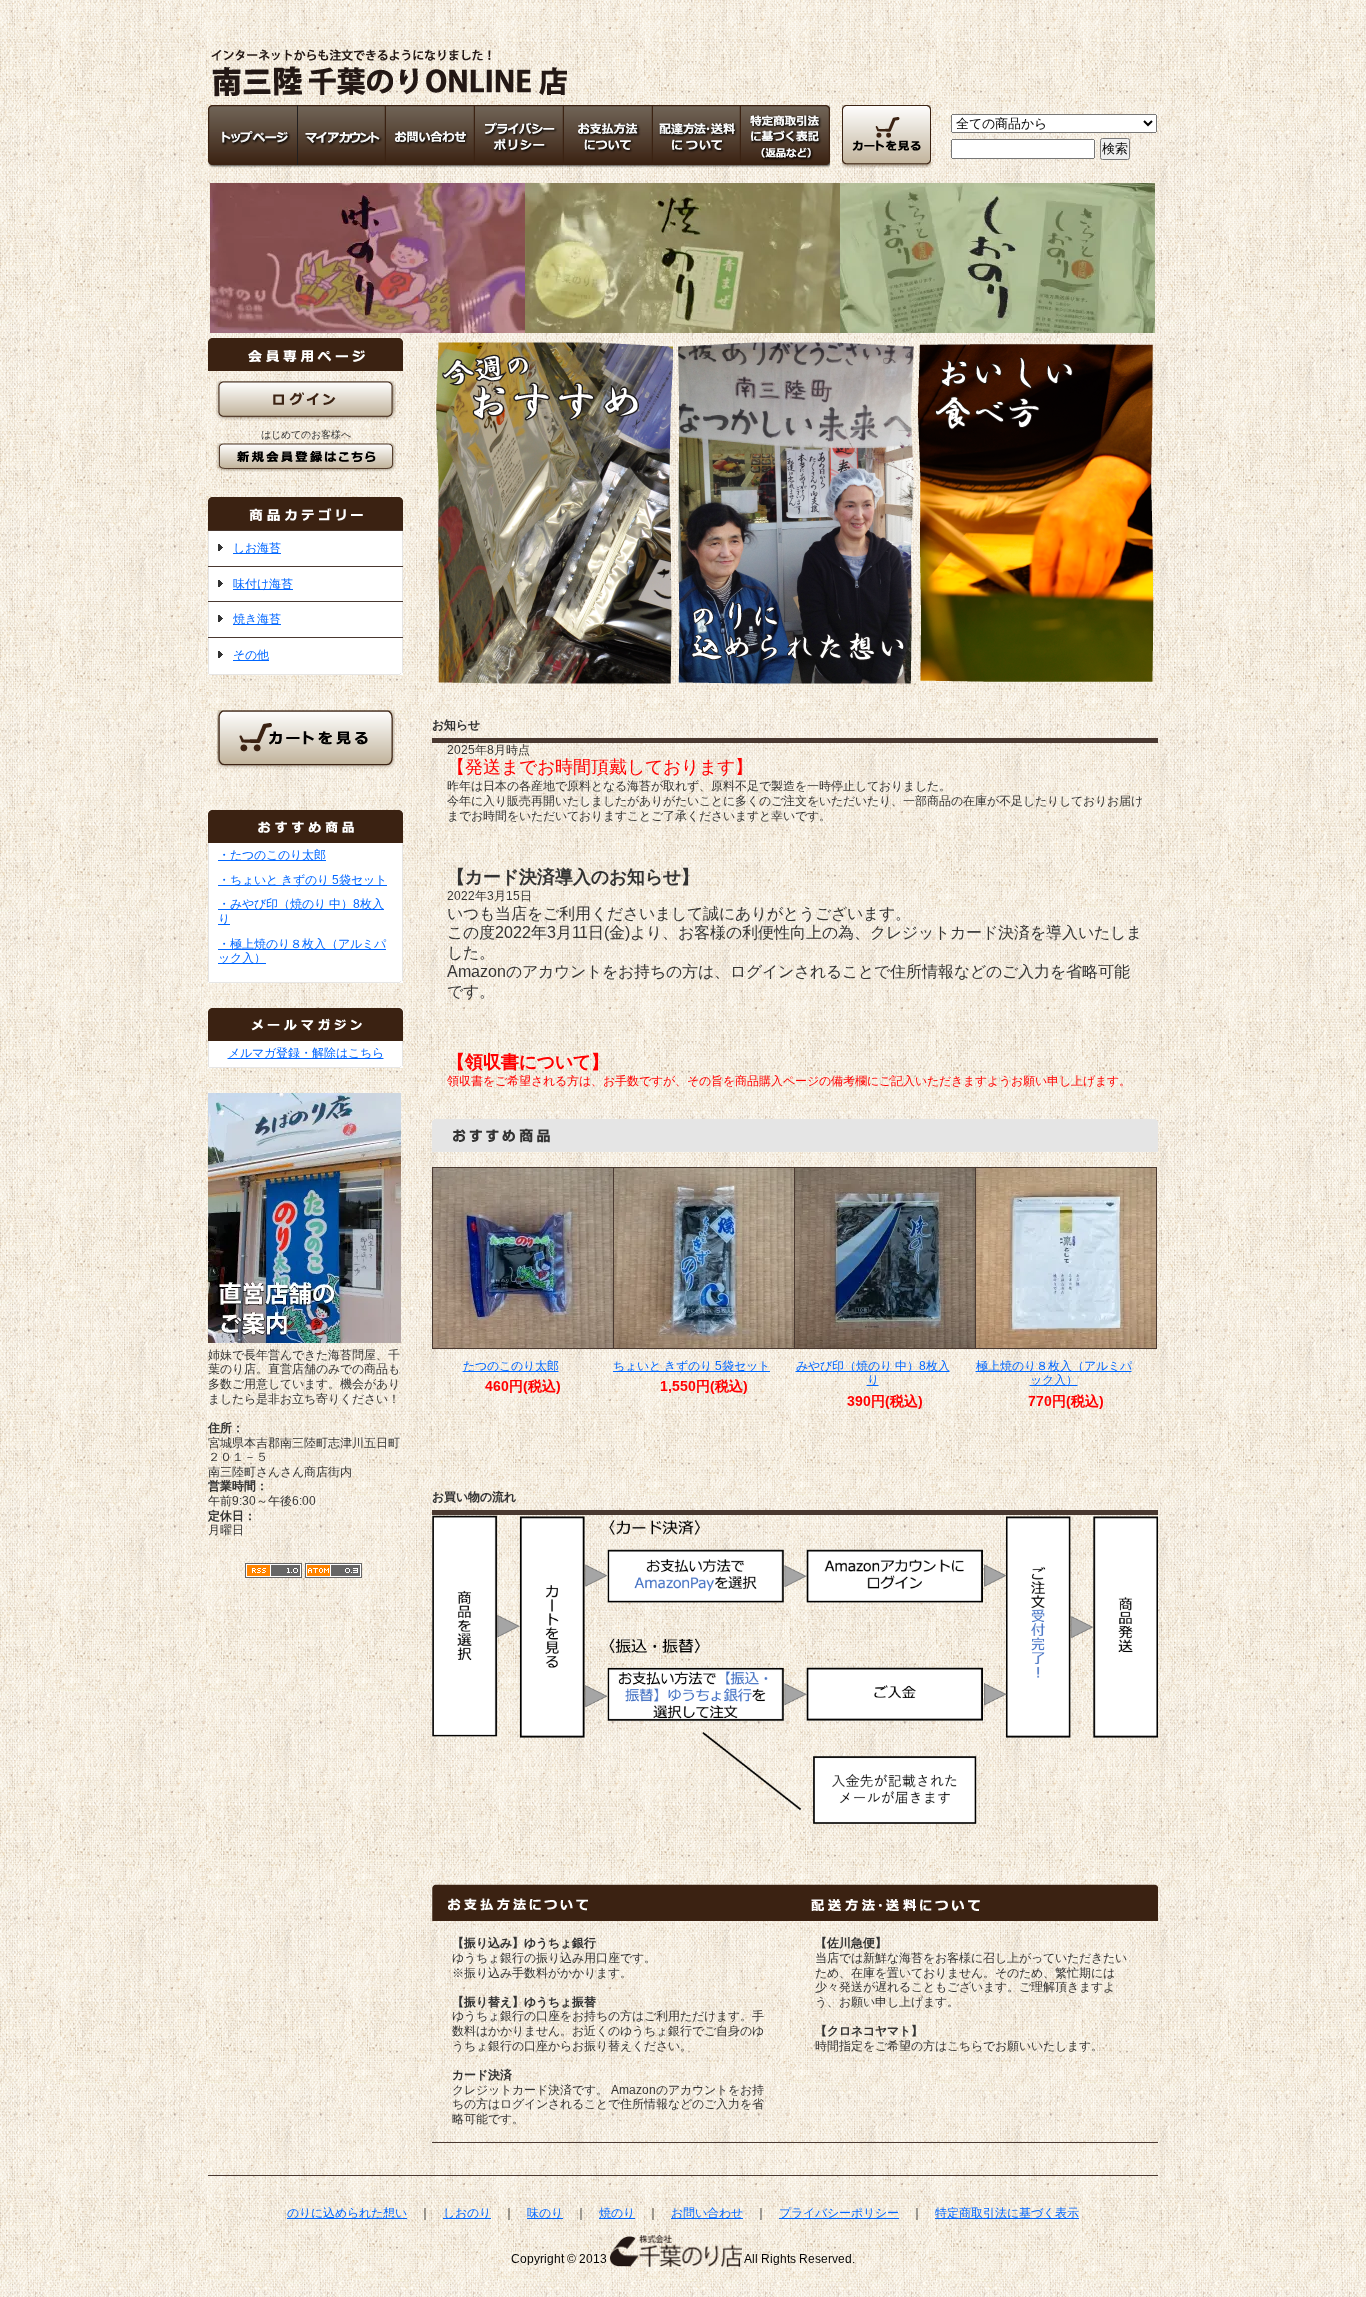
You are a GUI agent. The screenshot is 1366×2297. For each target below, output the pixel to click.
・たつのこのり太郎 (272, 855)
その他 (251, 655)
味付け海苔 (263, 584)
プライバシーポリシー (839, 2213)
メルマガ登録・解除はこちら (306, 1053)
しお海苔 (257, 548)
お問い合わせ (707, 2213)
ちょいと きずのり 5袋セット (691, 1366)
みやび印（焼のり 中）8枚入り (873, 1373)
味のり (545, 2213)
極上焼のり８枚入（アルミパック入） (1054, 1373)
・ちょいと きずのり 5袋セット (302, 880)
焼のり (617, 2213)
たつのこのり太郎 (511, 1366)
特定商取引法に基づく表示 (1007, 2213)
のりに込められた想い (347, 2213)
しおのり (467, 2213)
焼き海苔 (257, 619)
